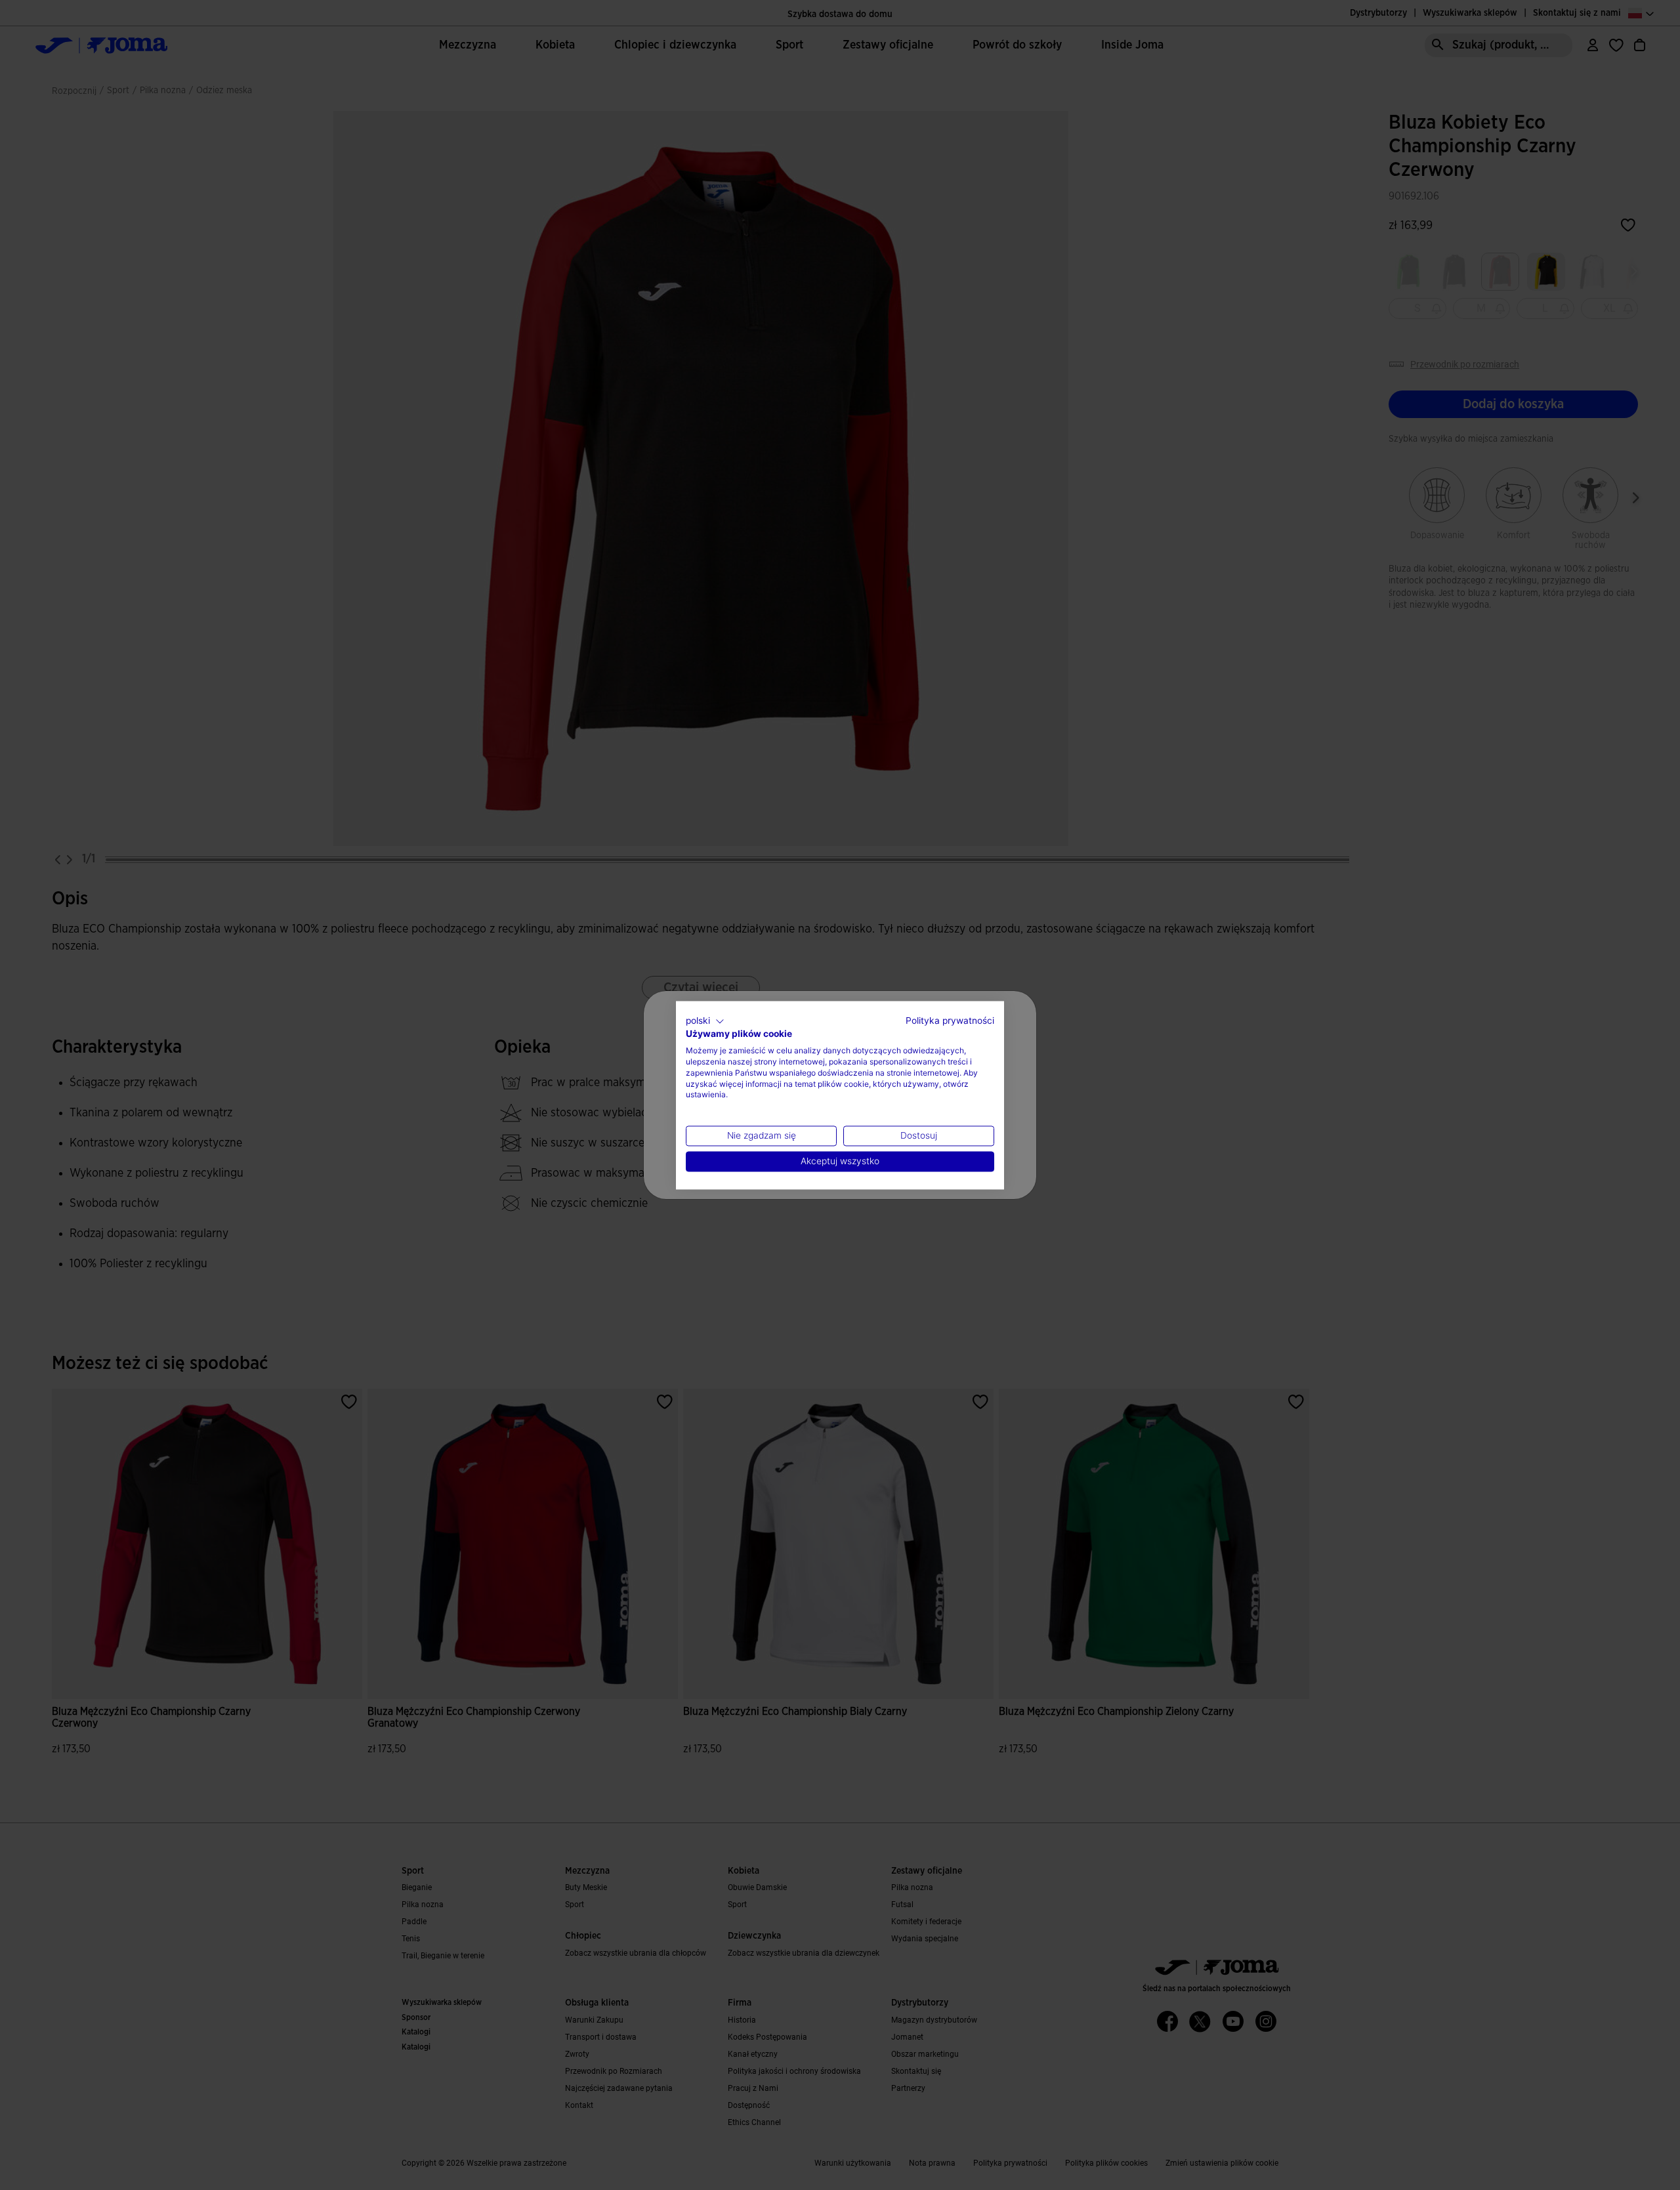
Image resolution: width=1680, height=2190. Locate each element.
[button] (705, 1021)
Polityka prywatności (950, 1021)
